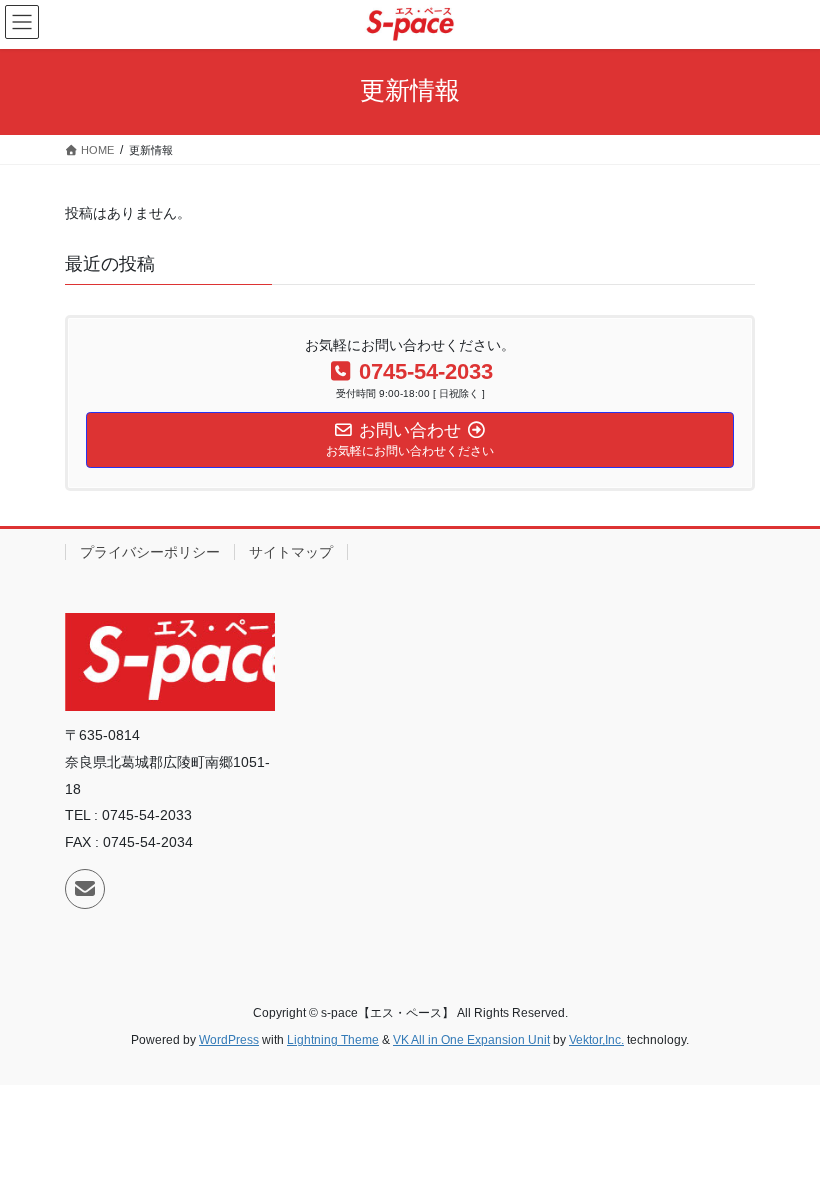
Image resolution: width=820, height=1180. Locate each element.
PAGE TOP (782, 1127)
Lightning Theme (333, 1040)
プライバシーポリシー (150, 552)
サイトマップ (291, 552)
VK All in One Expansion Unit (471, 1040)
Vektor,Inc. (596, 1040)
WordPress (229, 1040)
